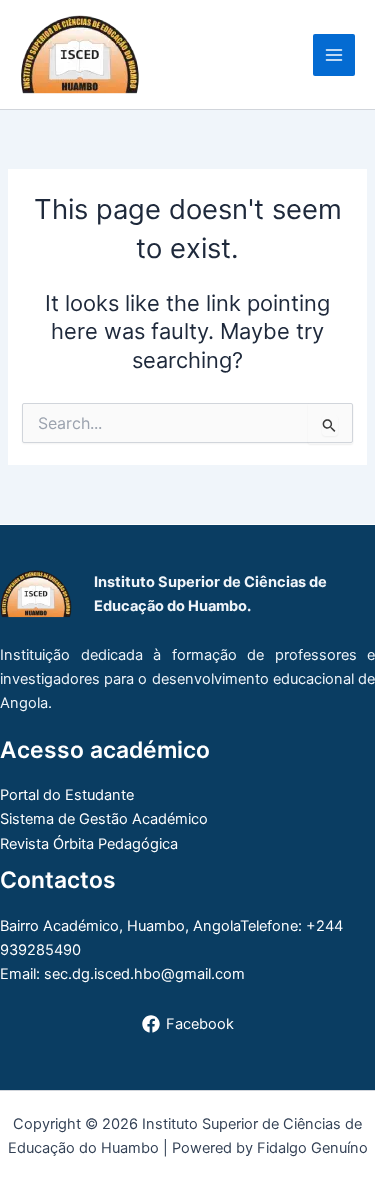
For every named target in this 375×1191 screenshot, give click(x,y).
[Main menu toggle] (334, 55)
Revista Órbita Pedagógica (89, 844)
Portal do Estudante (67, 795)
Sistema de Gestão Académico (104, 819)
